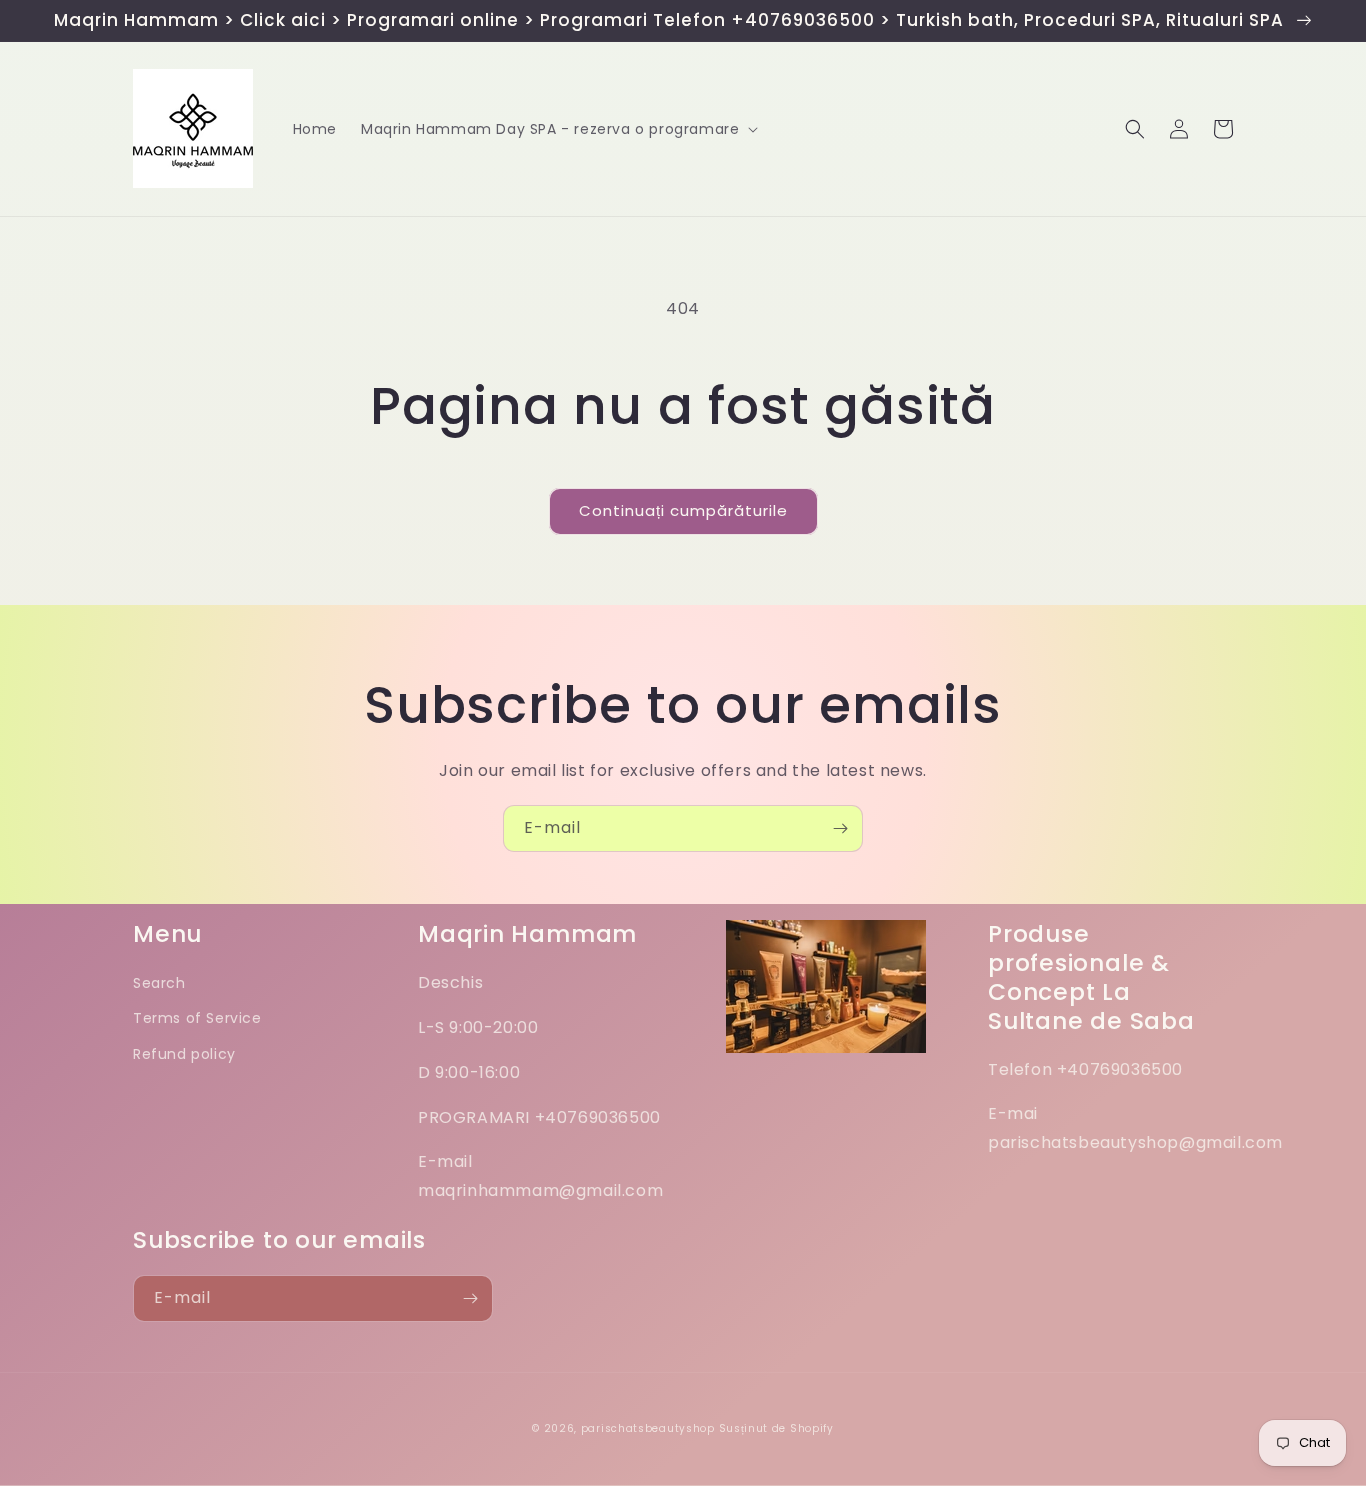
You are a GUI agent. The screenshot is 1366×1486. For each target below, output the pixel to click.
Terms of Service (197, 1018)
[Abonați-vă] (840, 828)
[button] (557, 129)
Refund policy (184, 1054)
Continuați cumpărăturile (683, 510)
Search (159, 983)
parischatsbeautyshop (648, 1428)
